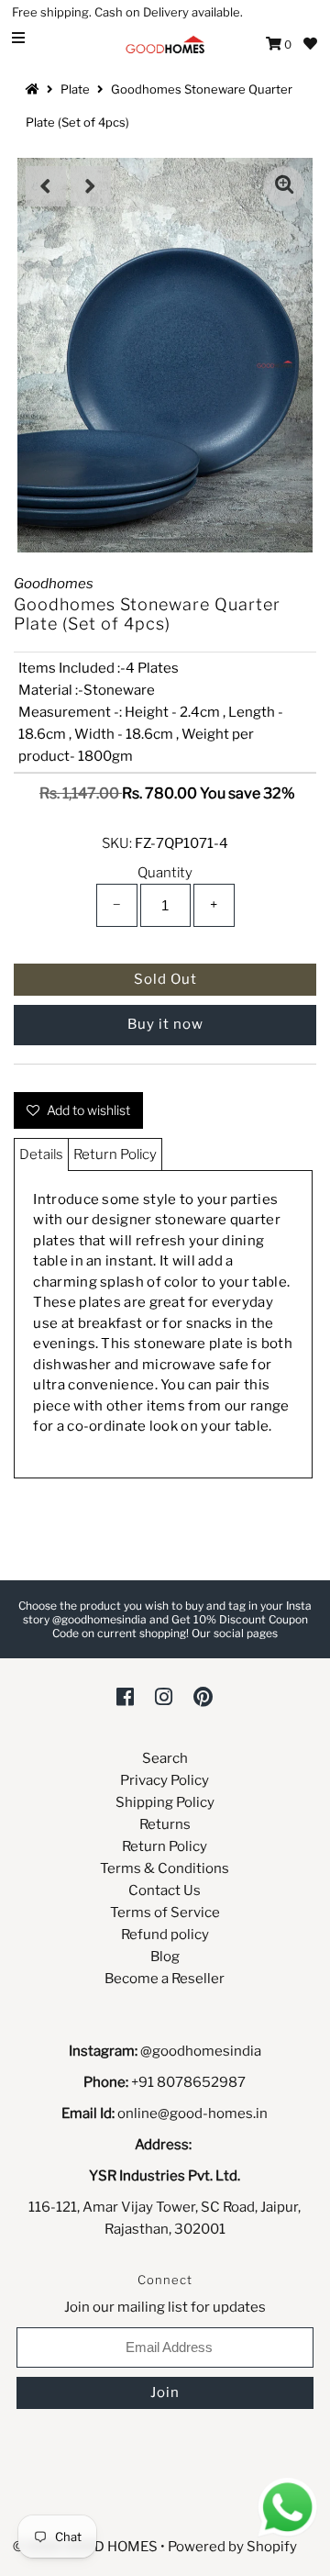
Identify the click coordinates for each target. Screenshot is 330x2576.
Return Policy (115, 1154)
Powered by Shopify (232, 2547)
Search (165, 1758)
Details (41, 1154)
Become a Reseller (165, 1979)
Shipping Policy (165, 1802)
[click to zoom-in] (284, 186)
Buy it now (165, 1024)
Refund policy (165, 1935)
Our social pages (235, 1633)
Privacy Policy (165, 1780)
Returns (165, 1824)
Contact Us (165, 1890)
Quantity (165, 873)
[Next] (91, 186)
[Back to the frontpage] (35, 89)
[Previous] (46, 186)
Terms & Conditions (165, 1868)
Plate (75, 89)
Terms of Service (165, 1912)
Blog (165, 1957)
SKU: (117, 843)
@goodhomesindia (201, 2051)
